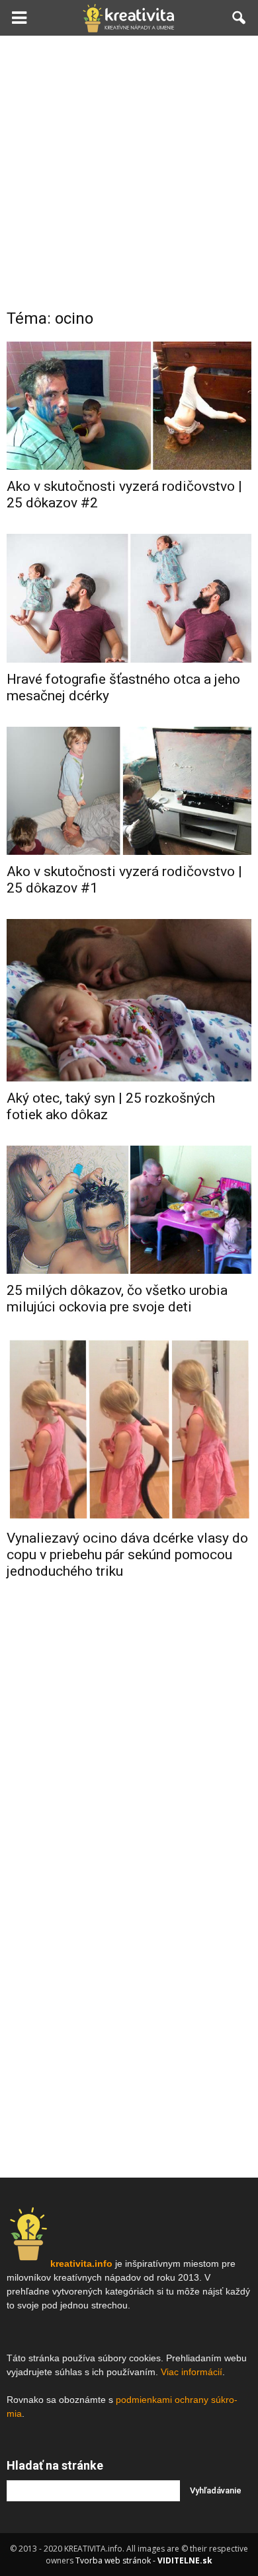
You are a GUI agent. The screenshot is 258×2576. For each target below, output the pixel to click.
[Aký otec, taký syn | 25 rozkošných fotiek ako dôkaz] (129, 1000)
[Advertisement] (129, 171)
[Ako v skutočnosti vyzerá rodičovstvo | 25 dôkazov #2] (129, 406)
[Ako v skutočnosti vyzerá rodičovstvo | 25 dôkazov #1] (129, 791)
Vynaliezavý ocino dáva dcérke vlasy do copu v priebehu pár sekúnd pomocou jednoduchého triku (127, 1555)
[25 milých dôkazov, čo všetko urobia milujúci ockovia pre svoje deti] (129, 1210)
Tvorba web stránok (113, 2560)
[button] (239, 18)
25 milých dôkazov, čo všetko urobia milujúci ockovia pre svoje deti (117, 1299)
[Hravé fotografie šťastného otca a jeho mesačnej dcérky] (129, 598)
